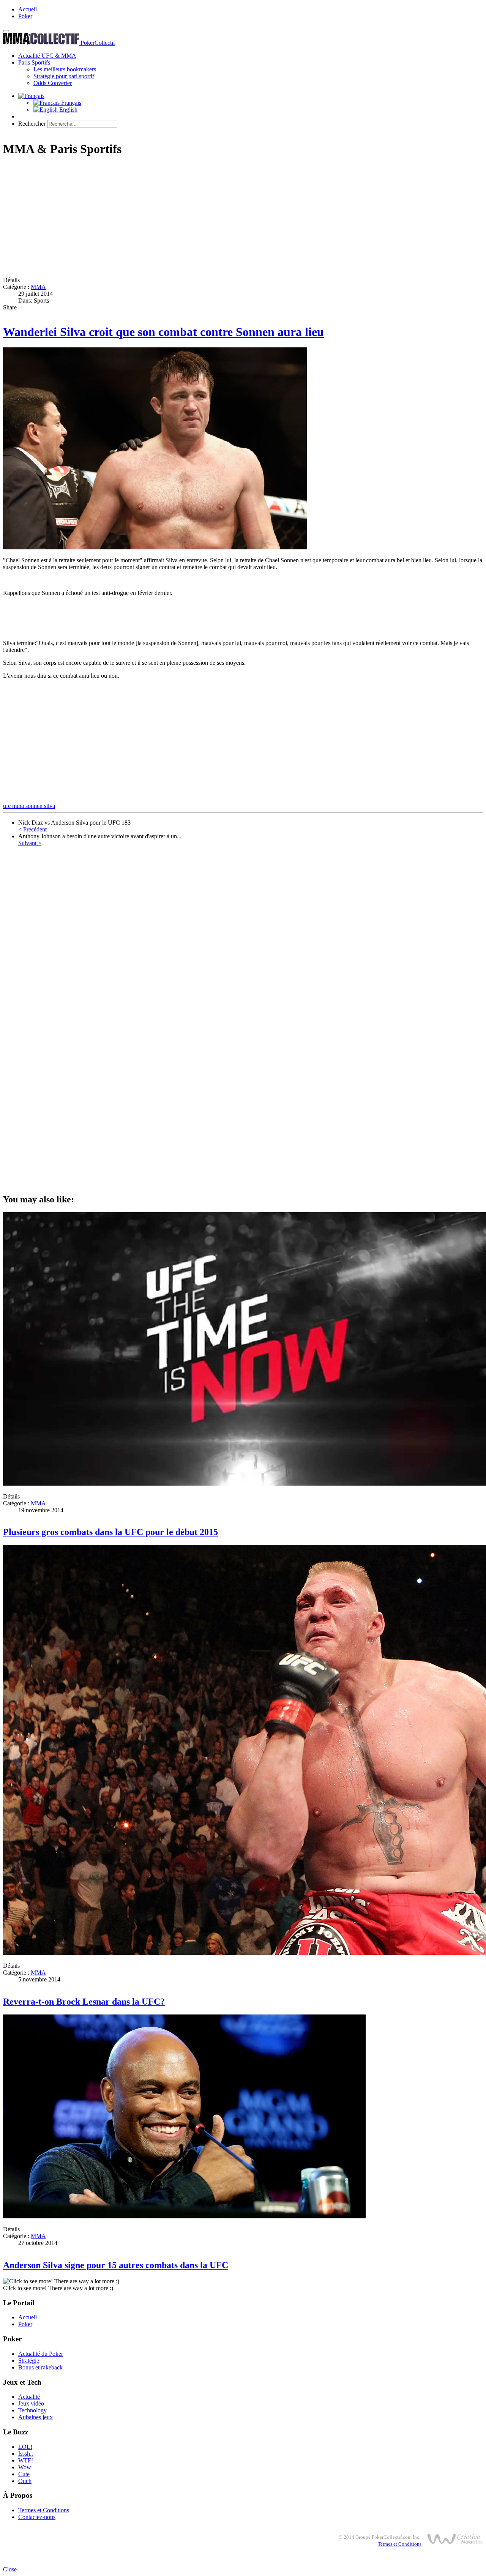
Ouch (25, 2481)
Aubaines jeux (36, 2417)
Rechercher (32, 124)
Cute (24, 2474)
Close (10, 2569)
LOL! (25, 2447)
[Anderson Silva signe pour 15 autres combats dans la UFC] (184, 2216)
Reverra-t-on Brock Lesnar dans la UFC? (84, 2002)
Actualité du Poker (41, 2354)
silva (50, 806)
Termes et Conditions (44, 2510)
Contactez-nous (37, 2517)
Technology (32, 2410)
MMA (38, 287)
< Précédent (32, 829)
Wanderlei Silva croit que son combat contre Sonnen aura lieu (163, 332)
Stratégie (29, 2361)
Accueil (28, 9)
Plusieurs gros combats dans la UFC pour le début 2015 (110, 1532)
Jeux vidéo (31, 2403)
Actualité (29, 2397)
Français (70, 103)
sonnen (35, 806)
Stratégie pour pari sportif (64, 76)
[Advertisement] (231, 218)
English (68, 110)
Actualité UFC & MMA (47, 56)
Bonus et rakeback (40, 2367)
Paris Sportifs (34, 62)
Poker (25, 16)
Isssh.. (26, 2454)
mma (19, 806)
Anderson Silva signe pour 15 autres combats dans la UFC (116, 2265)
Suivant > (30, 843)
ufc (8, 806)
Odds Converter (53, 83)
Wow (25, 2467)
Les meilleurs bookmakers (65, 69)
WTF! (26, 2460)
